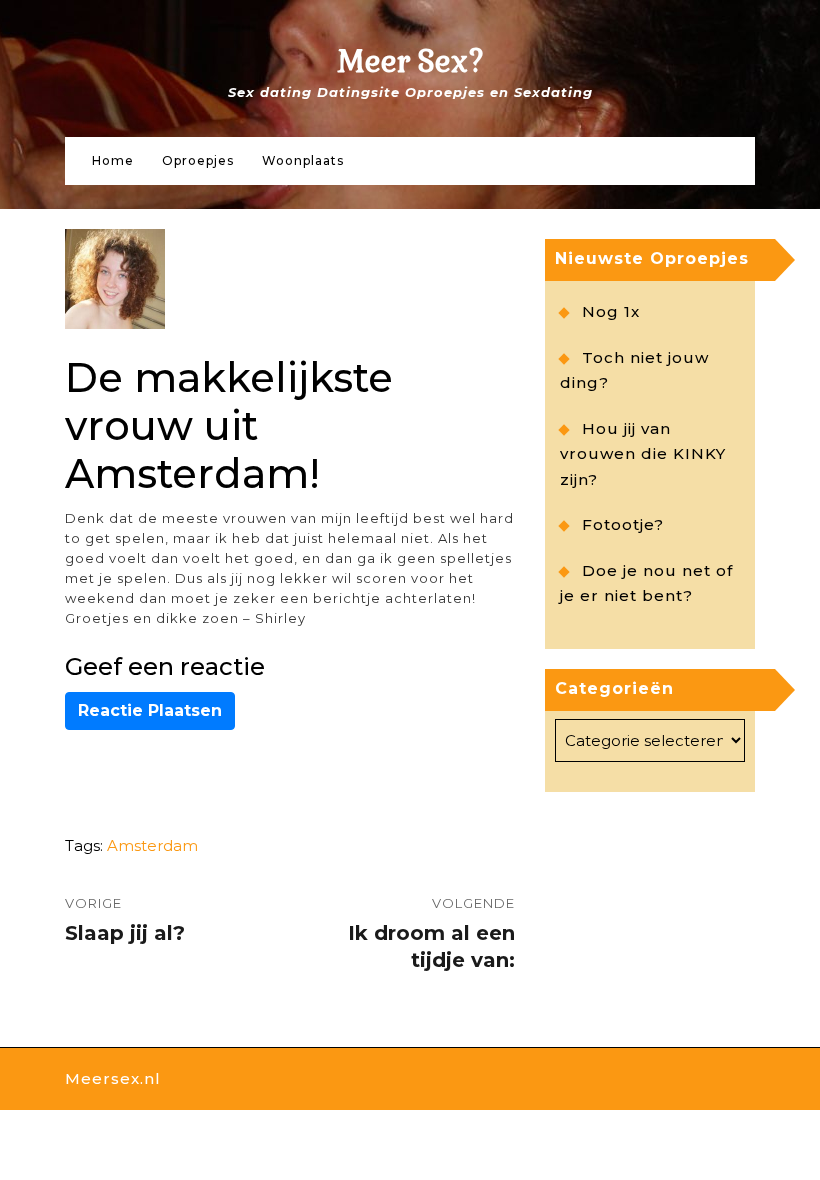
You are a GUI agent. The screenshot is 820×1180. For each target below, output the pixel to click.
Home (113, 160)
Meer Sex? (410, 61)
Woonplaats (303, 160)
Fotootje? (623, 524)
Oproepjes (198, 160)
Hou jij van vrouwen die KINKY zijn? (643, 454)
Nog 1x (611, 311)
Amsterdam (152, 845)
